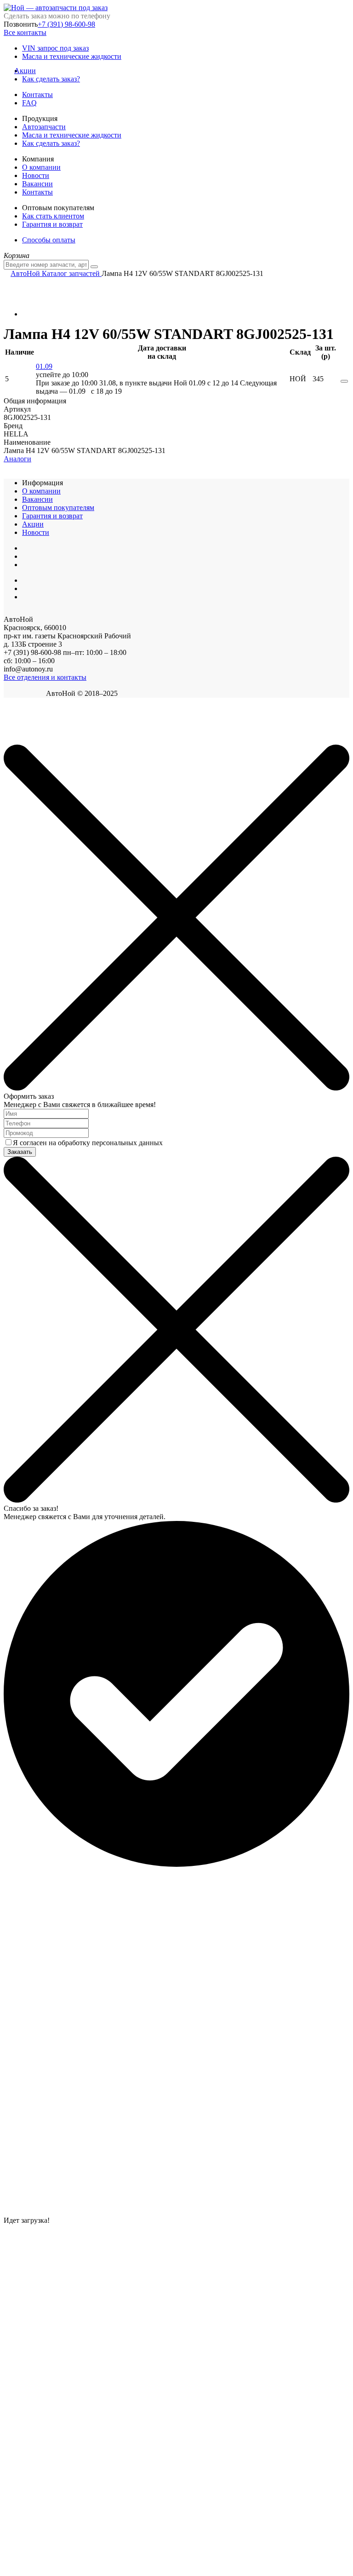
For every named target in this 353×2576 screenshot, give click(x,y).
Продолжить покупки (36, 740)
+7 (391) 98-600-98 (66, 24)
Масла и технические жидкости (72, 56)
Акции (29, 71)
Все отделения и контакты (45, 677)
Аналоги (17, 459)
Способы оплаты (49, 240)
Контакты (37, 95)
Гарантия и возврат (52, 224)
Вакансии (37, 184)
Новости (36, 175)
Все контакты (25, 32)
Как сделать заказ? (51, 79)
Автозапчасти (44, 127)
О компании (41, 167)
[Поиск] (94, 267)
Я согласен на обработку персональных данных (88, 1143)
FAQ (29, 103)
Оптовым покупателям (58, 508)
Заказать (20, 1152)
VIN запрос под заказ (55, 48)
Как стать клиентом (53, 216)
